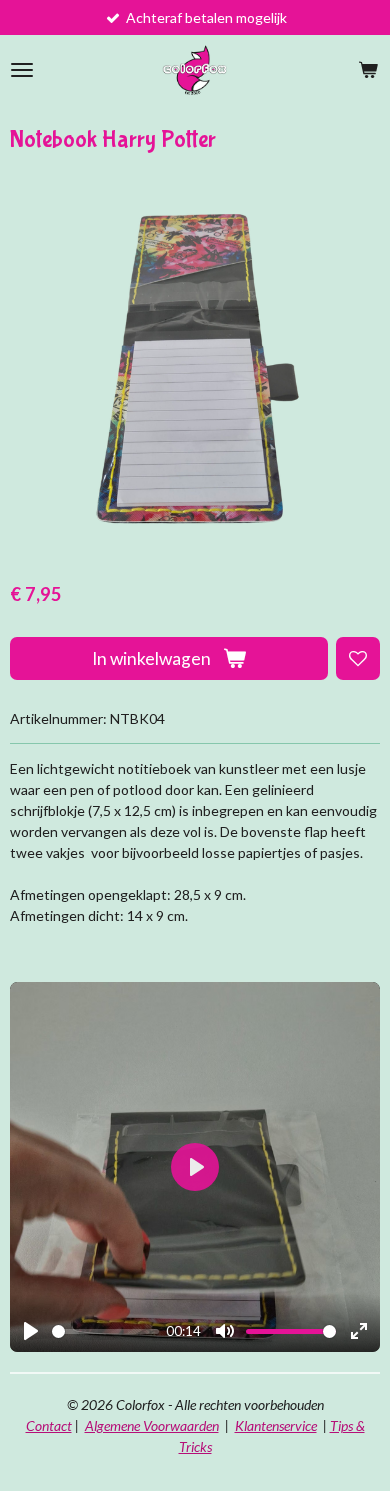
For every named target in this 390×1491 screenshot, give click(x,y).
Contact (49, 1425)
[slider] (105, 1331)
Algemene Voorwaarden (152, 1425)
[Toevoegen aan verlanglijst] (358, 659)
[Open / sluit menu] (22, 70)
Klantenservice (276, 1425)
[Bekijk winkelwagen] (368, 70)
